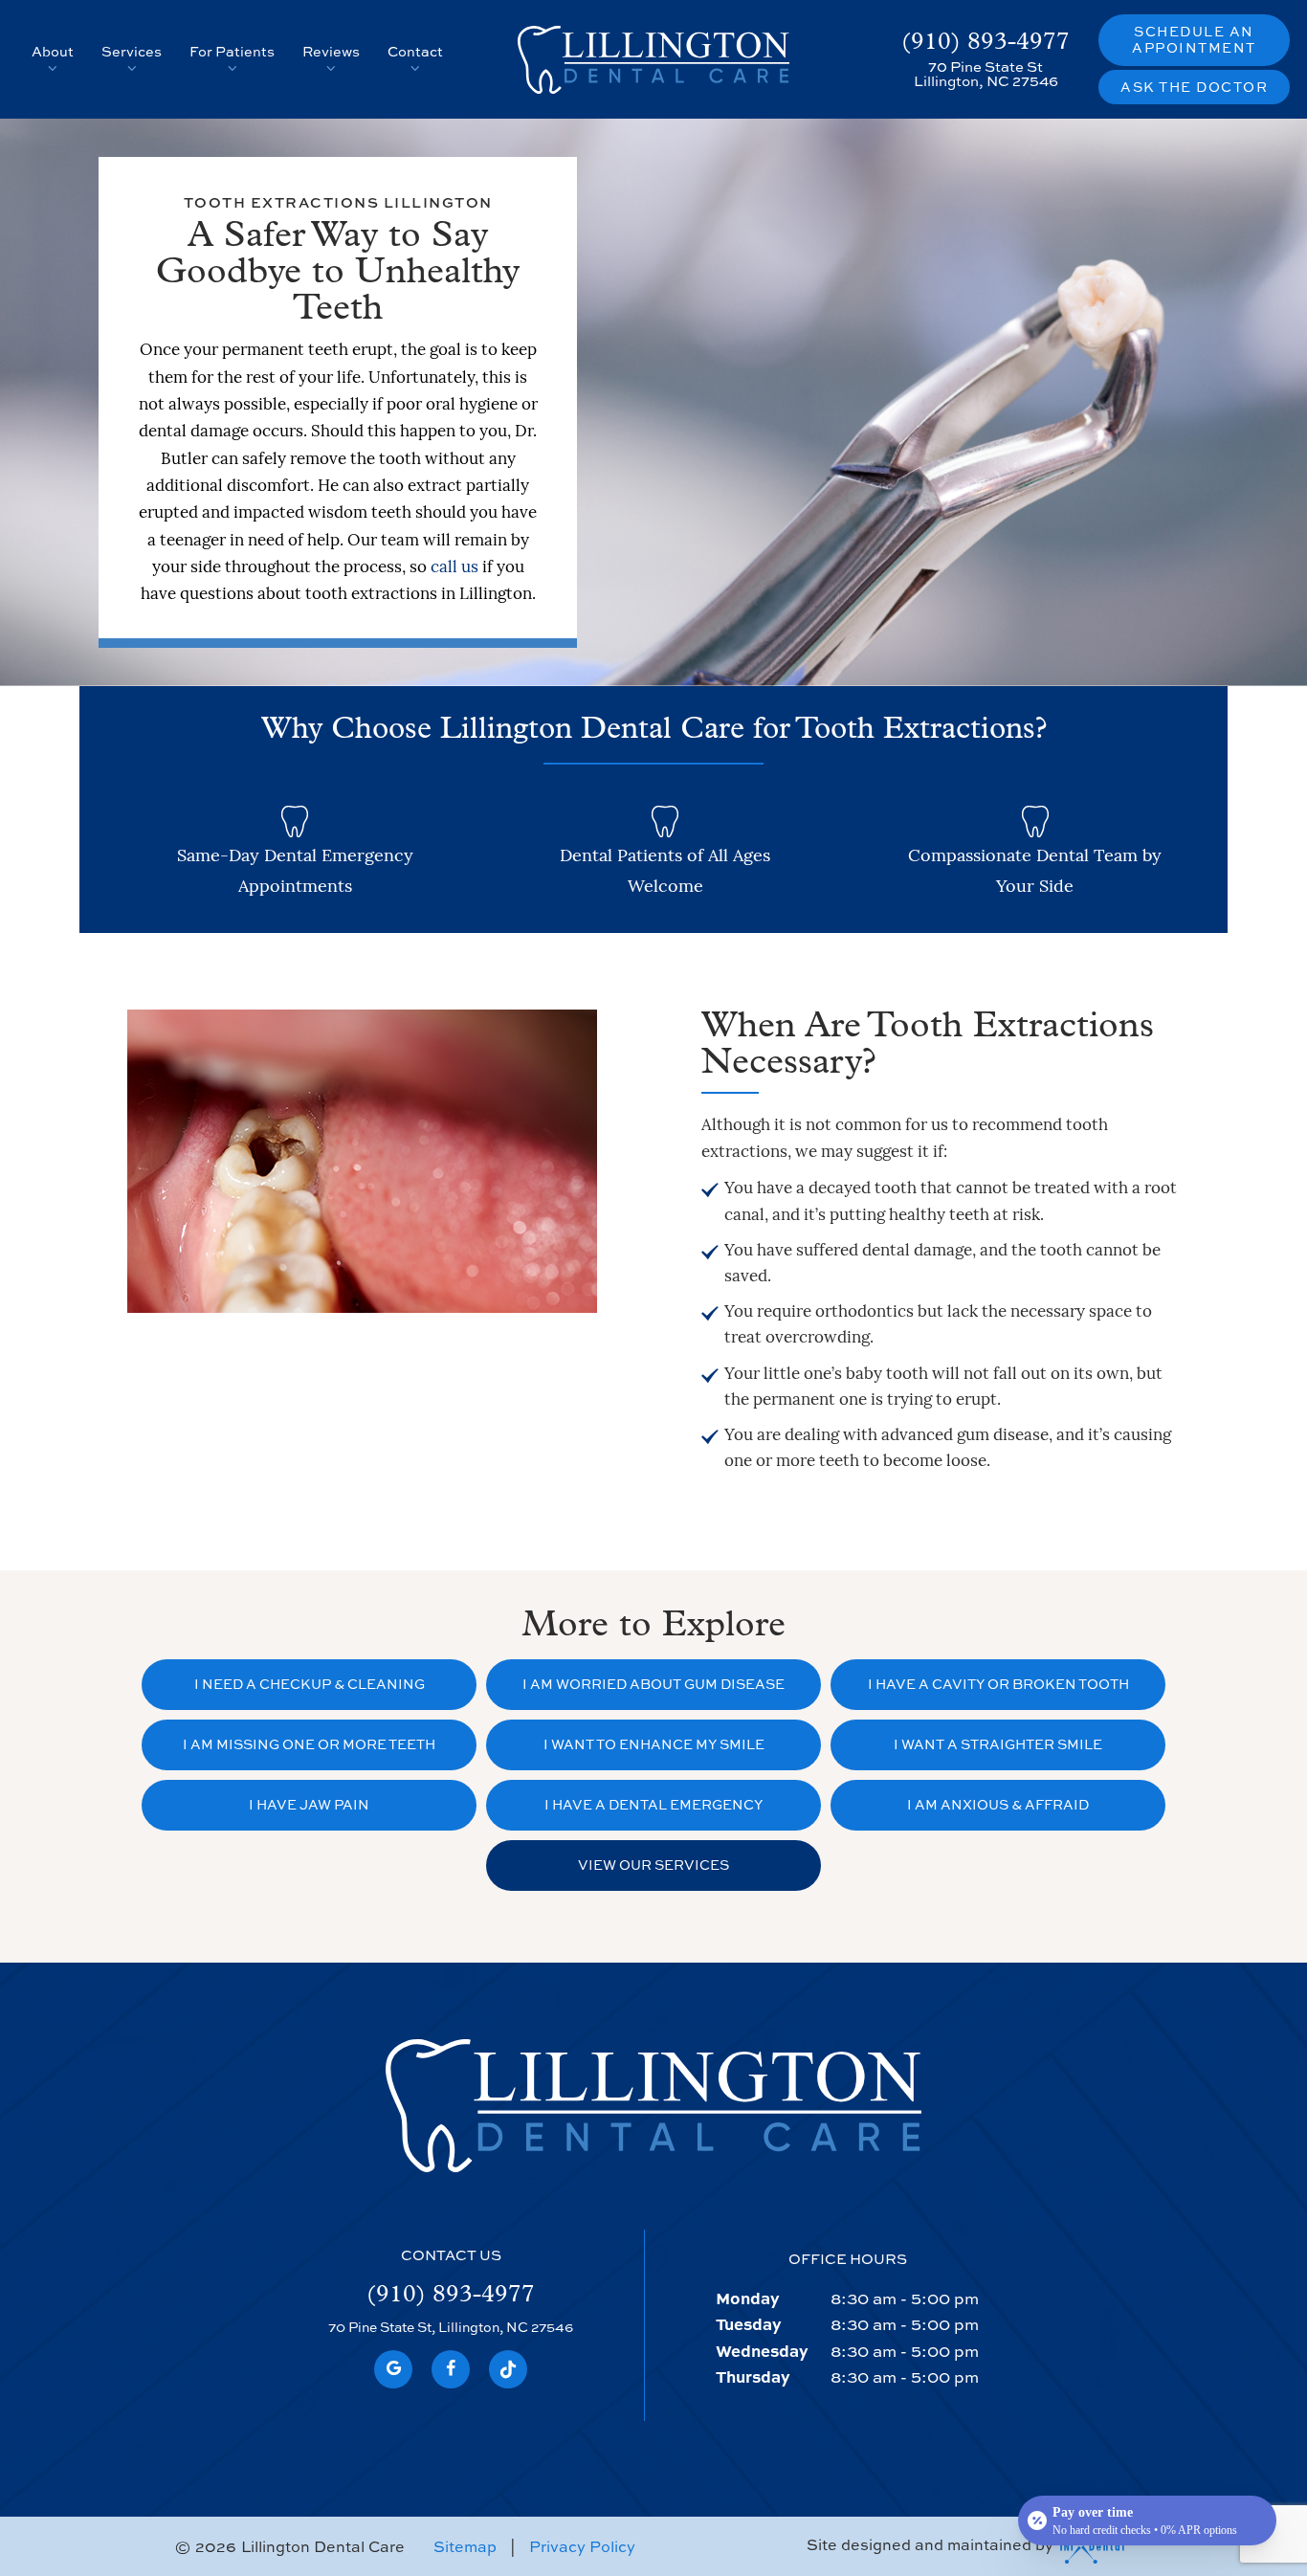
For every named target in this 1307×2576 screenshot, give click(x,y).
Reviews (331, 51)
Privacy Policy (582, 2546)
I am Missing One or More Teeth (309, 1744)
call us (454, 568)
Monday (747, 2298)
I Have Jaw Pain (309, 1804)
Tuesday (748, 2323)
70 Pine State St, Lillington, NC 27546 (451, 2328)
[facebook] (451, 2369)
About (53, 51)
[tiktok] (508, 2369)
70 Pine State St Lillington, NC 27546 (986, 74)
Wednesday (762, 2350)
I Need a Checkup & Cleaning (310, 1684)
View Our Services (653, 1865)
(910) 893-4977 (986, 43)
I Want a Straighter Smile (998, 1744)
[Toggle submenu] (53, 68)
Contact (415, 51)
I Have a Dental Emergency (653, 1804)
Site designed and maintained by (932, 2544)
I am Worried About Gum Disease (653, 1684)
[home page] (654, 60)
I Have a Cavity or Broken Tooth (998, 1684)
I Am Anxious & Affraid (998, 1804)
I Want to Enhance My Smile (654, 1744)
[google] (393, 2369)
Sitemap (465, 2546)
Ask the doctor (1194, 87)
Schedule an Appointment (1194, 39)
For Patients (232, 51)
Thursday (753, 2376)
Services (132, 51)
